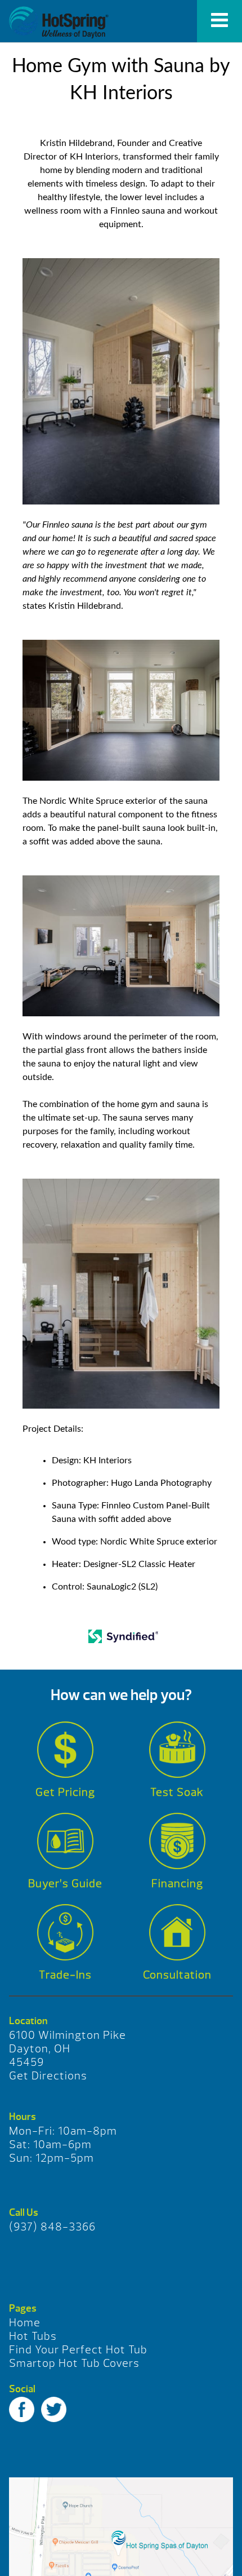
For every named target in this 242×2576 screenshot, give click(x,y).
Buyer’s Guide (65, 1884)
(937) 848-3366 (52, 2227)
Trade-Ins (65, 1975)
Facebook (22, 2409)
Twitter (54, 2409)
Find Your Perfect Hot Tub (78, 2350)
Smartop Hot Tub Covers (74, 2363)
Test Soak (177, 1792)
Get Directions (48, 2076)
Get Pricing (65, 1792)
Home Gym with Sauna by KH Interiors (59, 23)
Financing (177, 1884)
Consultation (177, 1975)
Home (25, 2323)
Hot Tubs (33, 2336)
